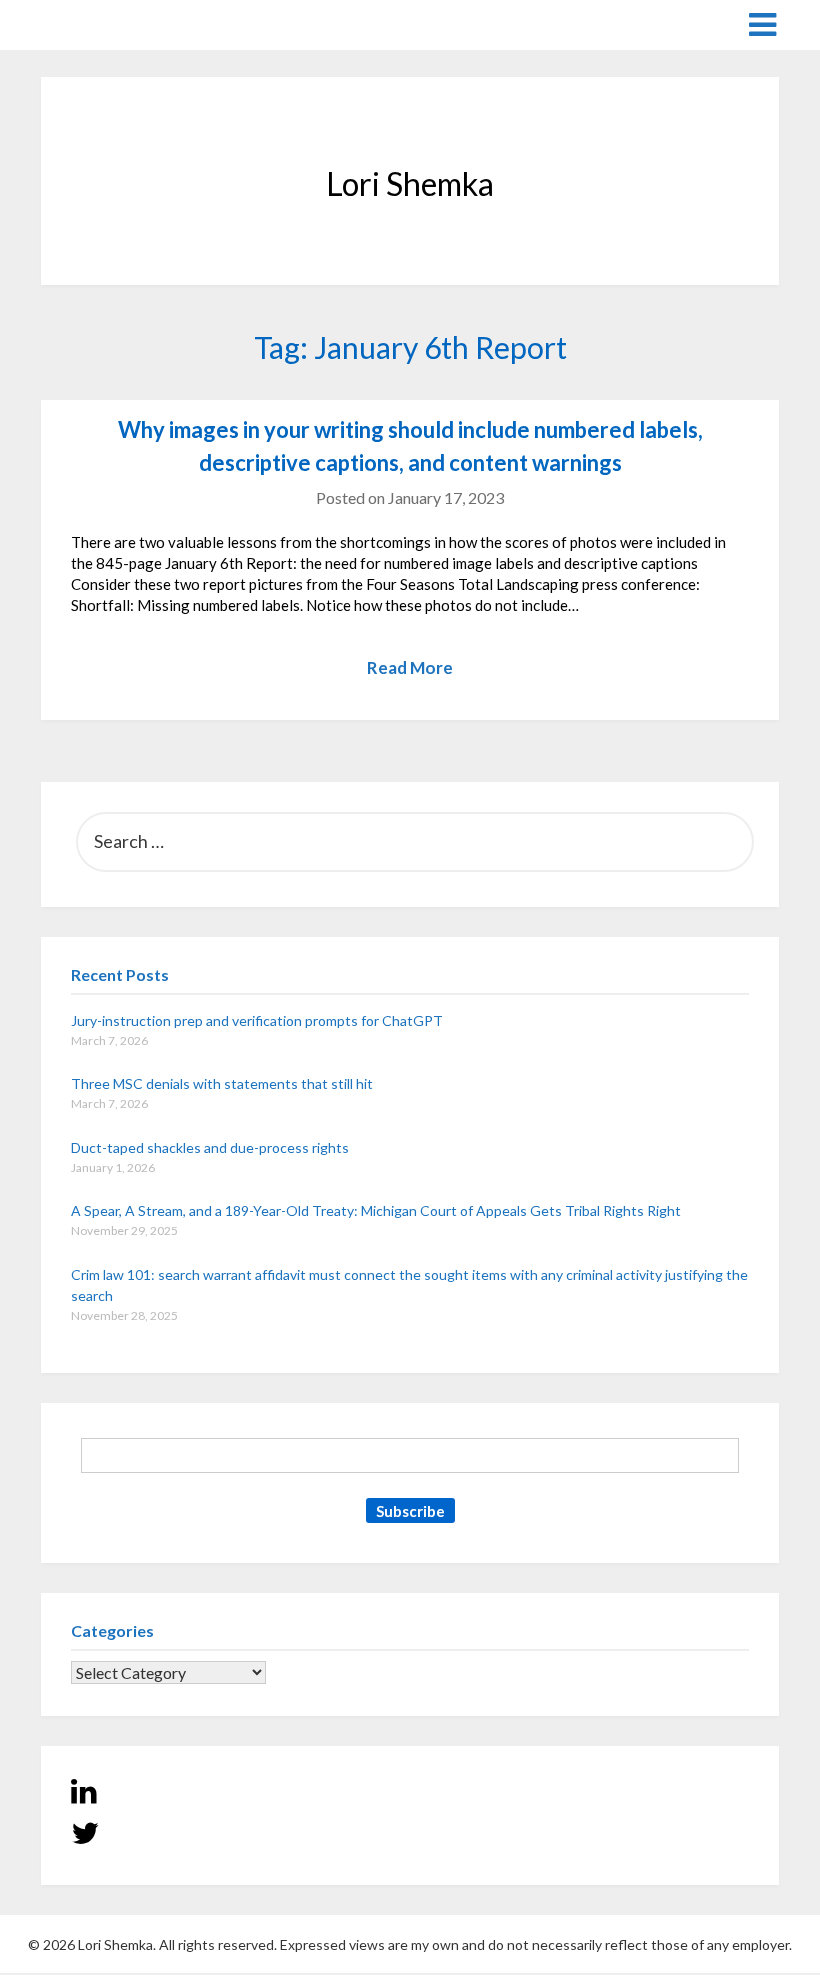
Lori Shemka (101, 23)
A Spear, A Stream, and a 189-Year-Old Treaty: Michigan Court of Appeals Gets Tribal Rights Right (376, 1210)
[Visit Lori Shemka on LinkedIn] (84, 1796)
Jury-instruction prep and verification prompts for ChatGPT (257, 1020)
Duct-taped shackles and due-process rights (210, 1147)
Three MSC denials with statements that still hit (222, 1083)
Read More (410, 667)
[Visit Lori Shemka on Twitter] (85, 1838)
